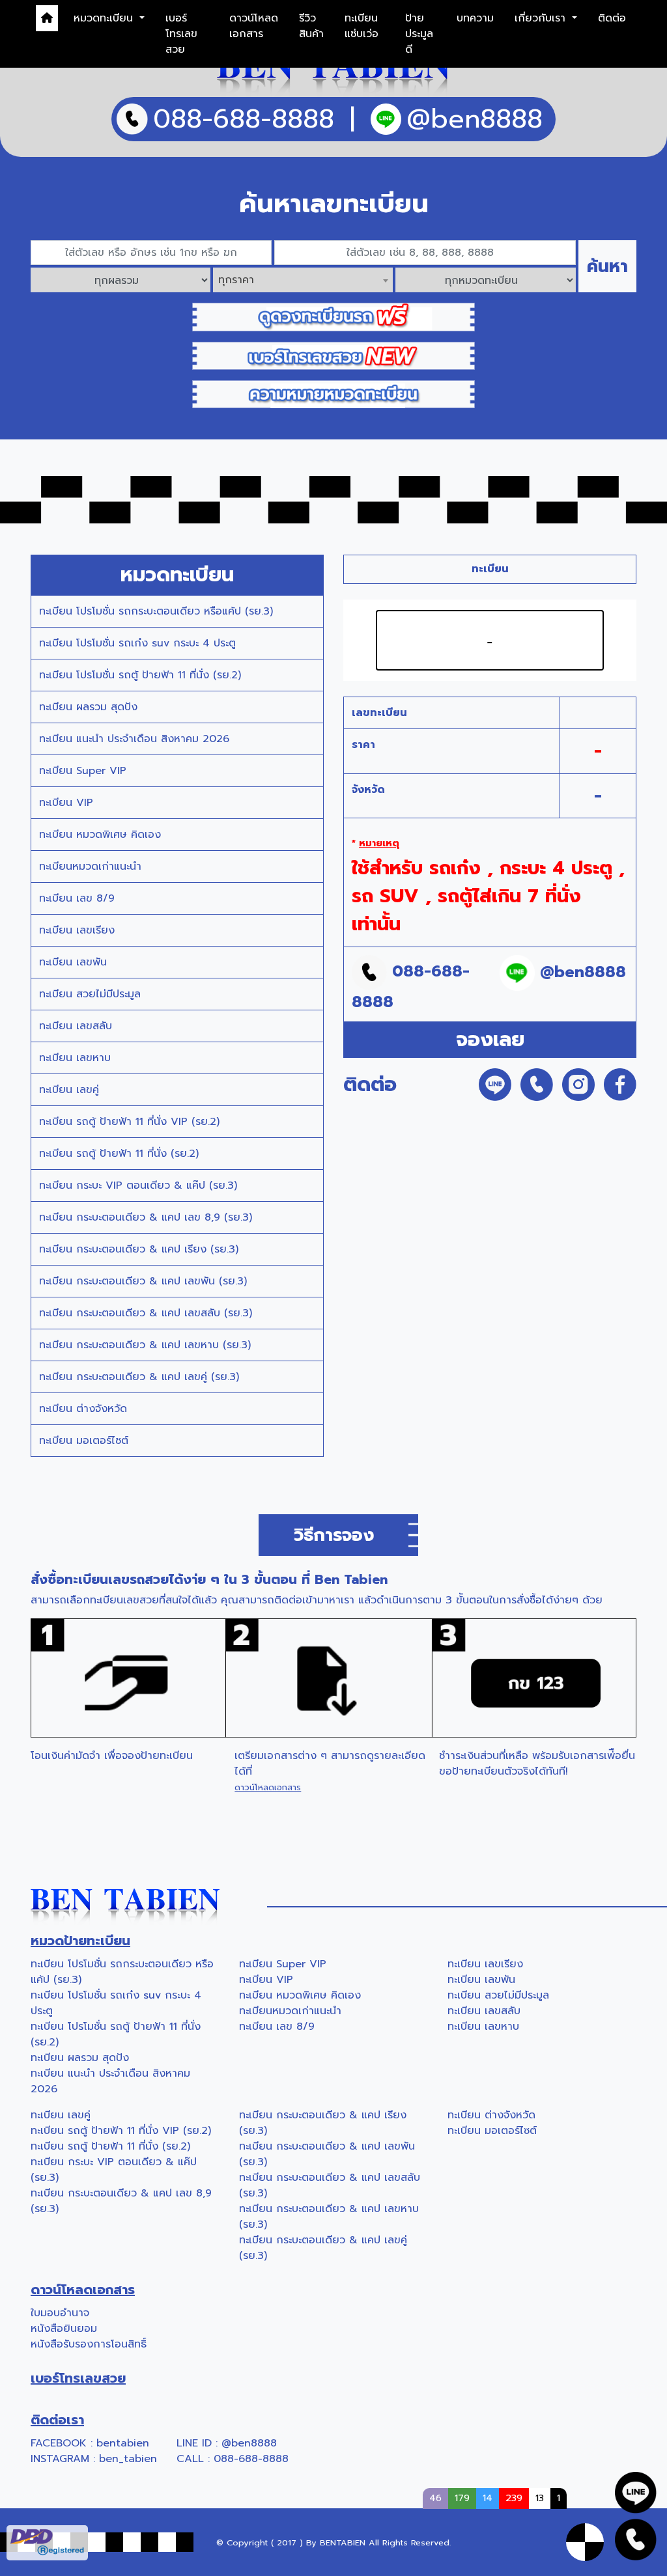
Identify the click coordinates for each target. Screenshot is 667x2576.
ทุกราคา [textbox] (236, 280)
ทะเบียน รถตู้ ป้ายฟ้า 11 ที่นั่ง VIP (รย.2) (129, 1122)
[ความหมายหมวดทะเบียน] (334, 394)
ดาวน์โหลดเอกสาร (254, 26)
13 (540, 2498)
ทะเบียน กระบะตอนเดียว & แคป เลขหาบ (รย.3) (145, 1345)
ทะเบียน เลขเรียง (77, 930)
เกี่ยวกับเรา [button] (542, 18)
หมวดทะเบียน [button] (105, 18)
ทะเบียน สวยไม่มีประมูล (90, 994)
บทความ (475, 18)
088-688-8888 (251, 2459)
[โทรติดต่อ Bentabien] (636, 2539)
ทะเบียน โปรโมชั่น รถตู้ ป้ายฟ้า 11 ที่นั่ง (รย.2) (140, 675)
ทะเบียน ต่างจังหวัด (83, 1409)
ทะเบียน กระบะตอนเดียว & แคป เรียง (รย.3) (139, 1249)
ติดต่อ (612, 18)
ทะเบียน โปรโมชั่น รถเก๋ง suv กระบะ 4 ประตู (137, 643)
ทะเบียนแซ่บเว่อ (362, 26)
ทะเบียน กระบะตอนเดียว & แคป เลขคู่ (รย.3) (139, 1377)
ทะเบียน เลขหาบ (75, 1058)
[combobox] (303, 280)
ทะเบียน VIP (66, 803)
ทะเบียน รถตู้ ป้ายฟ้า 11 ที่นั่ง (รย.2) (119, 1154)
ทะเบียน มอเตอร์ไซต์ (84, 1441)
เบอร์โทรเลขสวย (181, 34)
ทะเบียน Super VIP (83, 771)
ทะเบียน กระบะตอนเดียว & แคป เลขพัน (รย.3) (143, 1281)
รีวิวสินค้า (311, 26)
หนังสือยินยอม (64, 2329)
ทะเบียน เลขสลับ (76, 1026)
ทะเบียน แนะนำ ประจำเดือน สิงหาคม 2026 (134, 739)
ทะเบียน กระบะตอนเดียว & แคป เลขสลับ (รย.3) (146, 1313)
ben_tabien (128, 2459)
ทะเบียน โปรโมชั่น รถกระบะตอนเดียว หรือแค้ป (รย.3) (156, 611)
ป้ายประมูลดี (419, 34)
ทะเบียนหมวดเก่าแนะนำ (90, 866)
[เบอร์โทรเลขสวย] (334, 355)
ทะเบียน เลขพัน (73, 962)
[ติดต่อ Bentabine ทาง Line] (636, 2492)
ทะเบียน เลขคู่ (69, 1090)
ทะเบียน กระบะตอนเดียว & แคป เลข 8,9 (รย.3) (146, 1217)
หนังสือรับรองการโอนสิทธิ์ (89, 2344)
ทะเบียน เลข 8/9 (77, 898)
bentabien (123, 2443)
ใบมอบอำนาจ (60, 2313)
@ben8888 (249, 2443)
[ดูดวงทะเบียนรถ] (334, 316)
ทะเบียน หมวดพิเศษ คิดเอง (100, 835)
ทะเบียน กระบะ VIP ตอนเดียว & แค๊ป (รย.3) (138, 1185)
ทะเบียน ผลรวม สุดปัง (88, 707)
